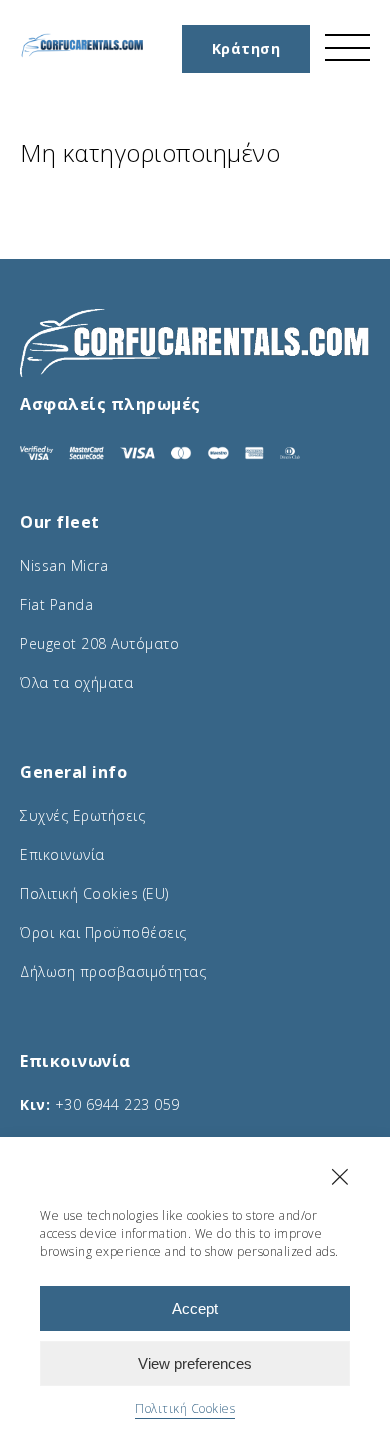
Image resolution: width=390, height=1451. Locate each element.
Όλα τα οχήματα (76, 682)
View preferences (195, 1363)
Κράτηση (246, 48)
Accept (195, 1308)
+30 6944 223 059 (117, 1104)
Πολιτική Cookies (185, 1408)
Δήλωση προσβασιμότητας (113, 971)
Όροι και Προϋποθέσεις (103, 932)
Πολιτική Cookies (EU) (94, 893)
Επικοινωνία (62, 854)
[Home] (82, 52)
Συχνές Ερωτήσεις (82, 815)
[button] (340, 1177)
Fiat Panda (56, 604)
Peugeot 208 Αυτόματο (99, 643)
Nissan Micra (64, 565)
